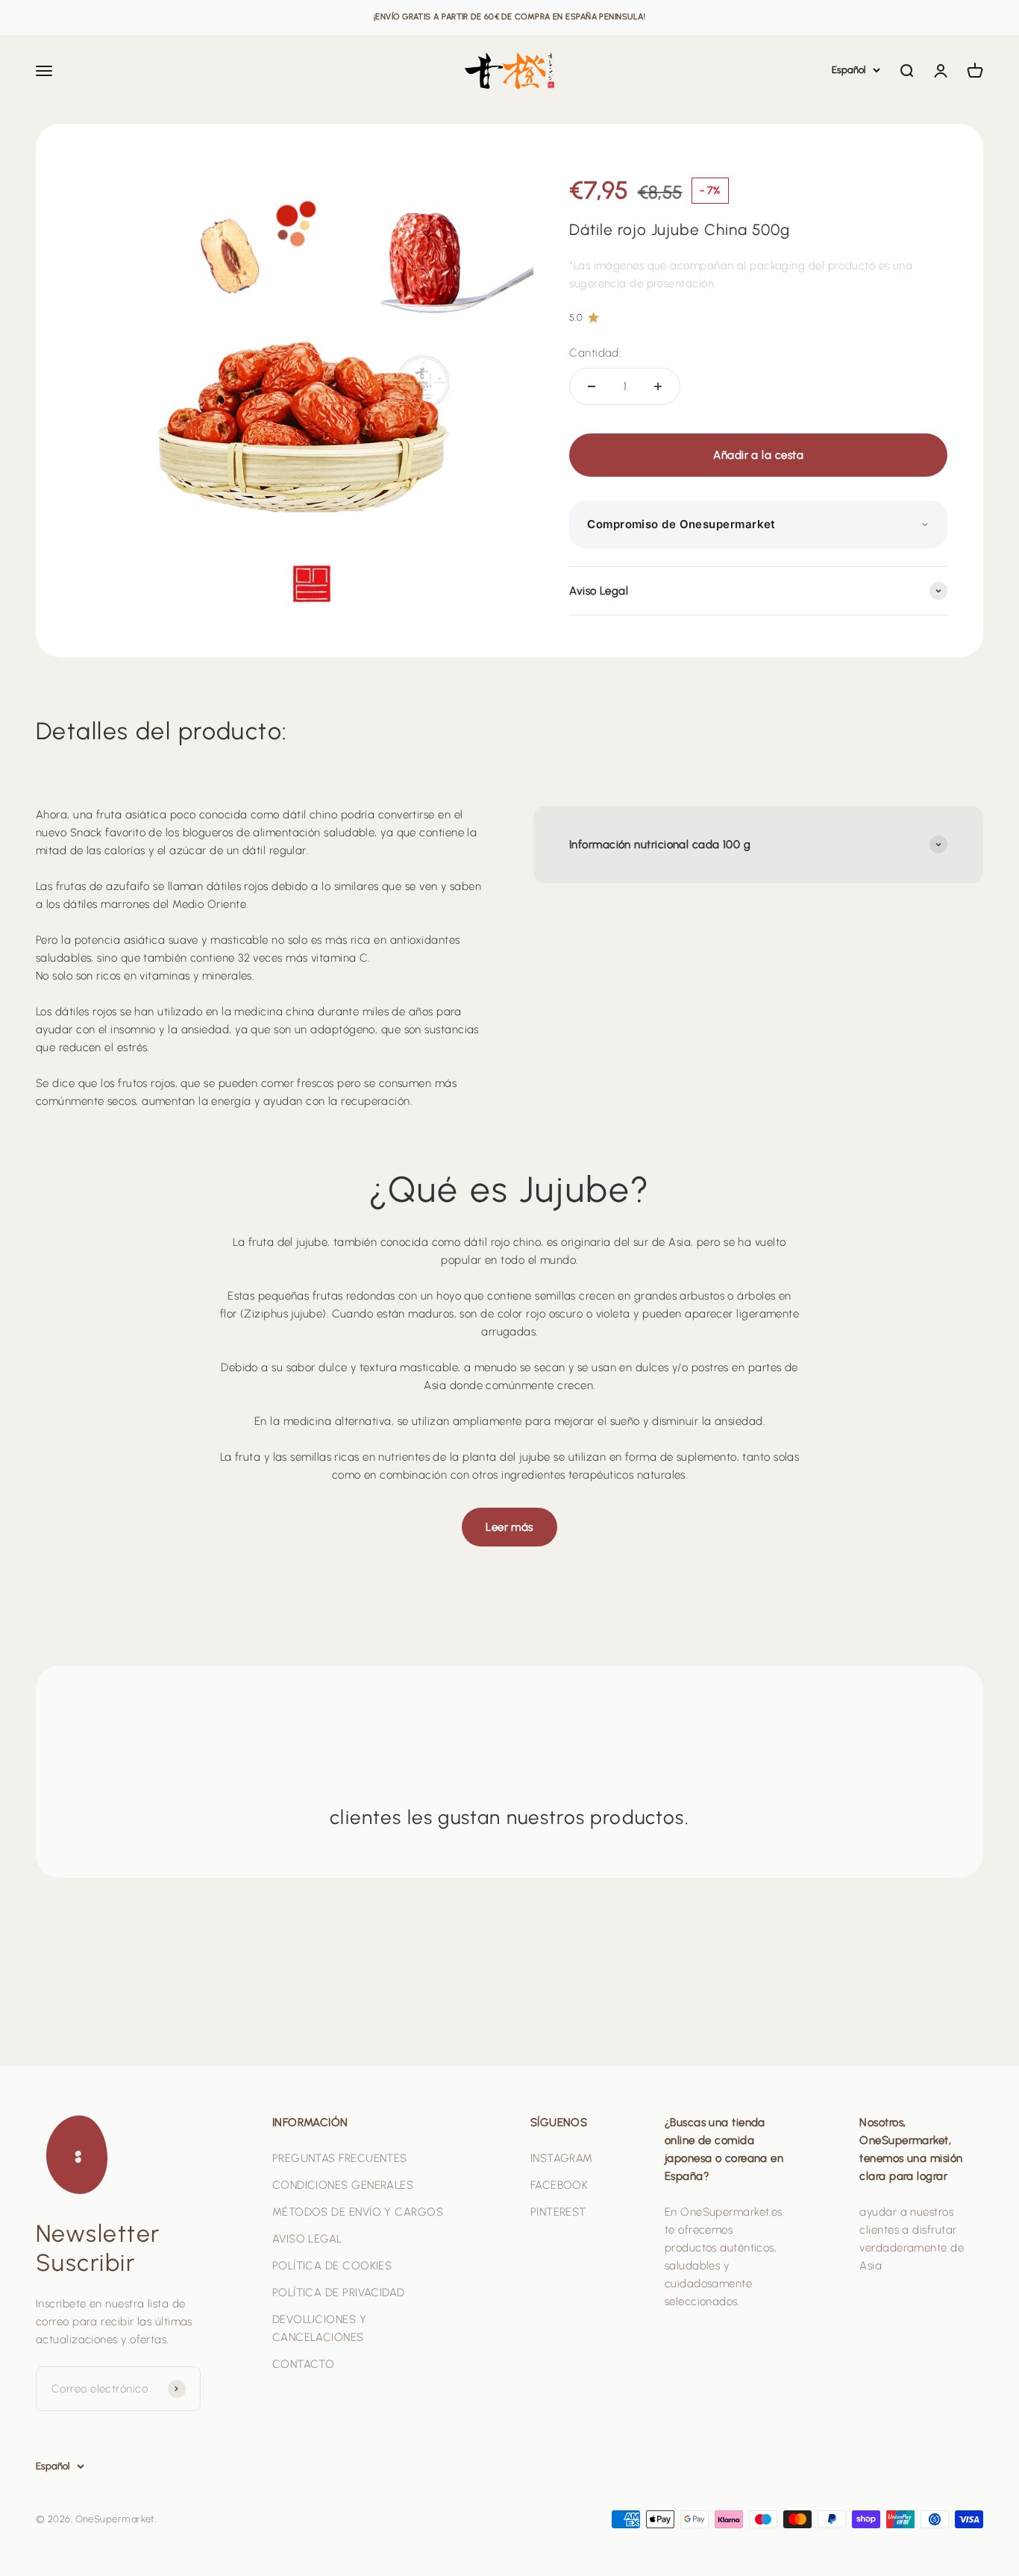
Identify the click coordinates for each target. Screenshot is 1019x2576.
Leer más (509, 1527)
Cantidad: (595, 353)
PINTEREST (558, 2212)
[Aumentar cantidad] (658, 386)
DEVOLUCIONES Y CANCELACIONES (319, 2328)
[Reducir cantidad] (592, 386)
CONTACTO (304, 2364)
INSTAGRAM (562, 2158)
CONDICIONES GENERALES (343, 2185)
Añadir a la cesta (758, 455)
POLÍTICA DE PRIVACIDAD (339, 2293)
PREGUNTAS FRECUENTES (340, 2158)
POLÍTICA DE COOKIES (332, 2266)
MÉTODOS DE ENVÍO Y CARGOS (358, 2212)
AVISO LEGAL (307, 2239)
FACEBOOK (559, 2185)
